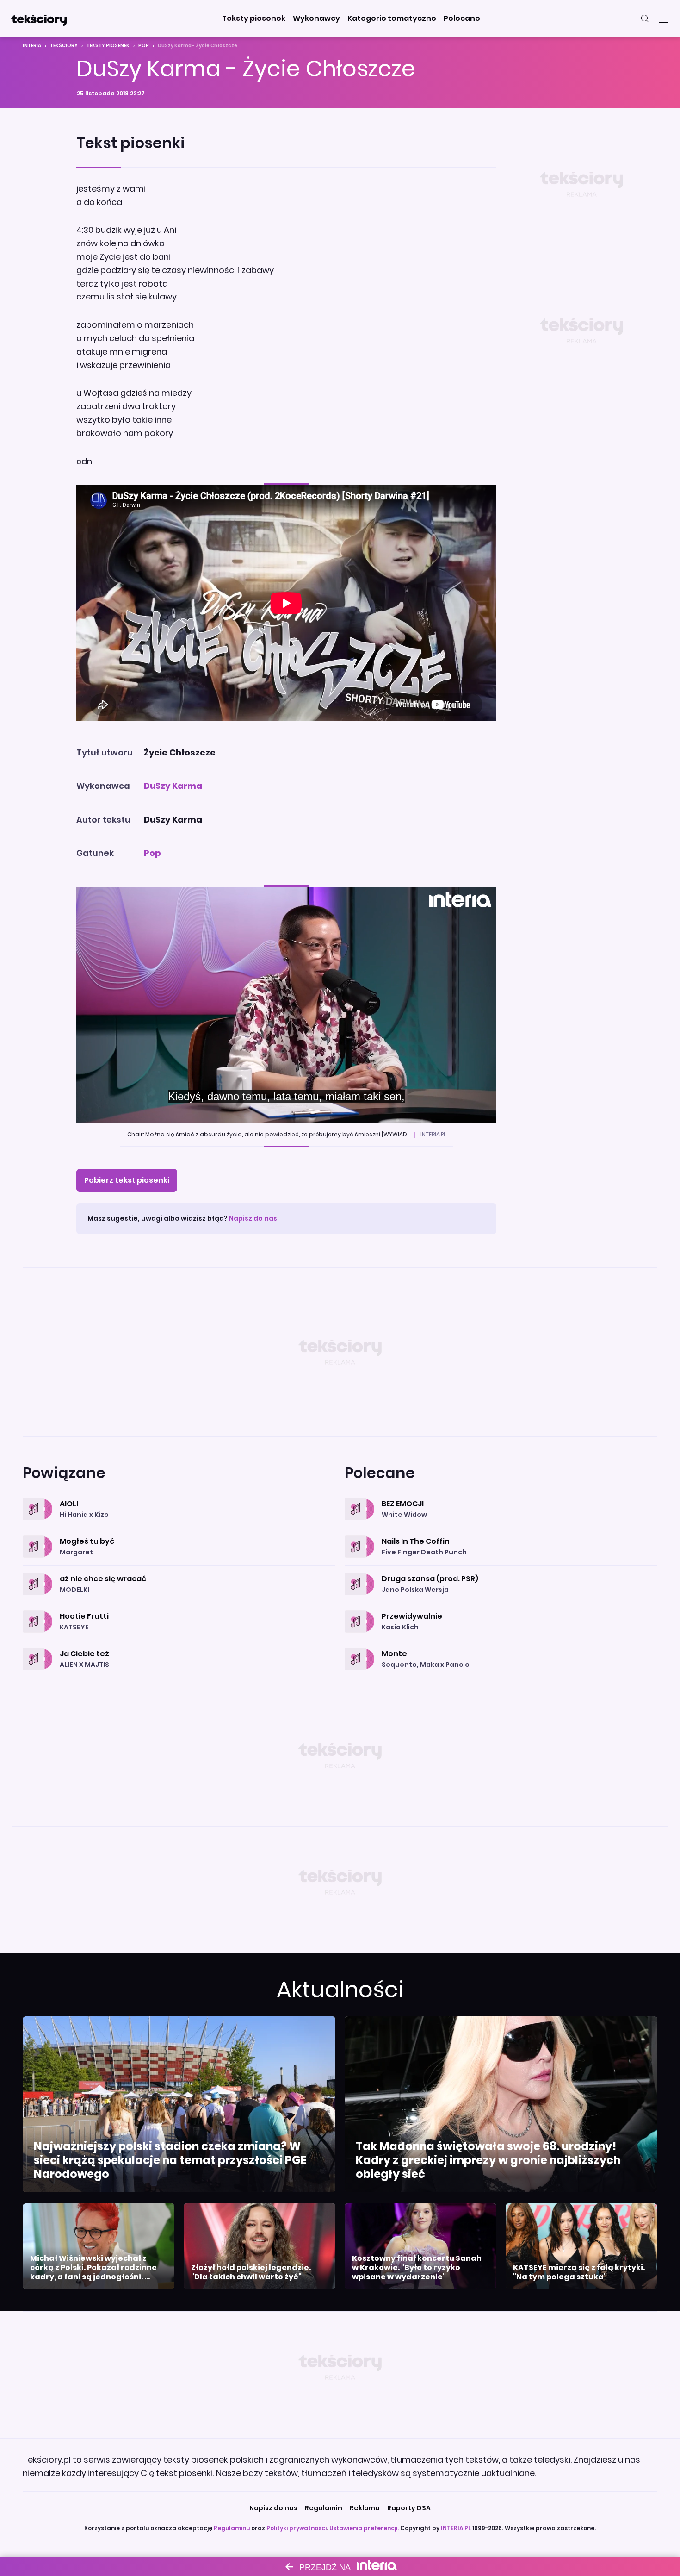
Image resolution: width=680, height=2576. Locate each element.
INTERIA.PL (456, 2528)
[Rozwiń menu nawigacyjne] (663, 19)
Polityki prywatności (297, 2528)
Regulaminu (232, 2528)
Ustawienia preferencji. (364, 2528)
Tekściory (64, 46)
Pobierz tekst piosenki (127, 1180)
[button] (254, 19)
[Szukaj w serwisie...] (645, 19)
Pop (144, 46)
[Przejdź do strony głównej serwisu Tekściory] (39, 19)
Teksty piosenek (108, 46)
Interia (32, 46)
